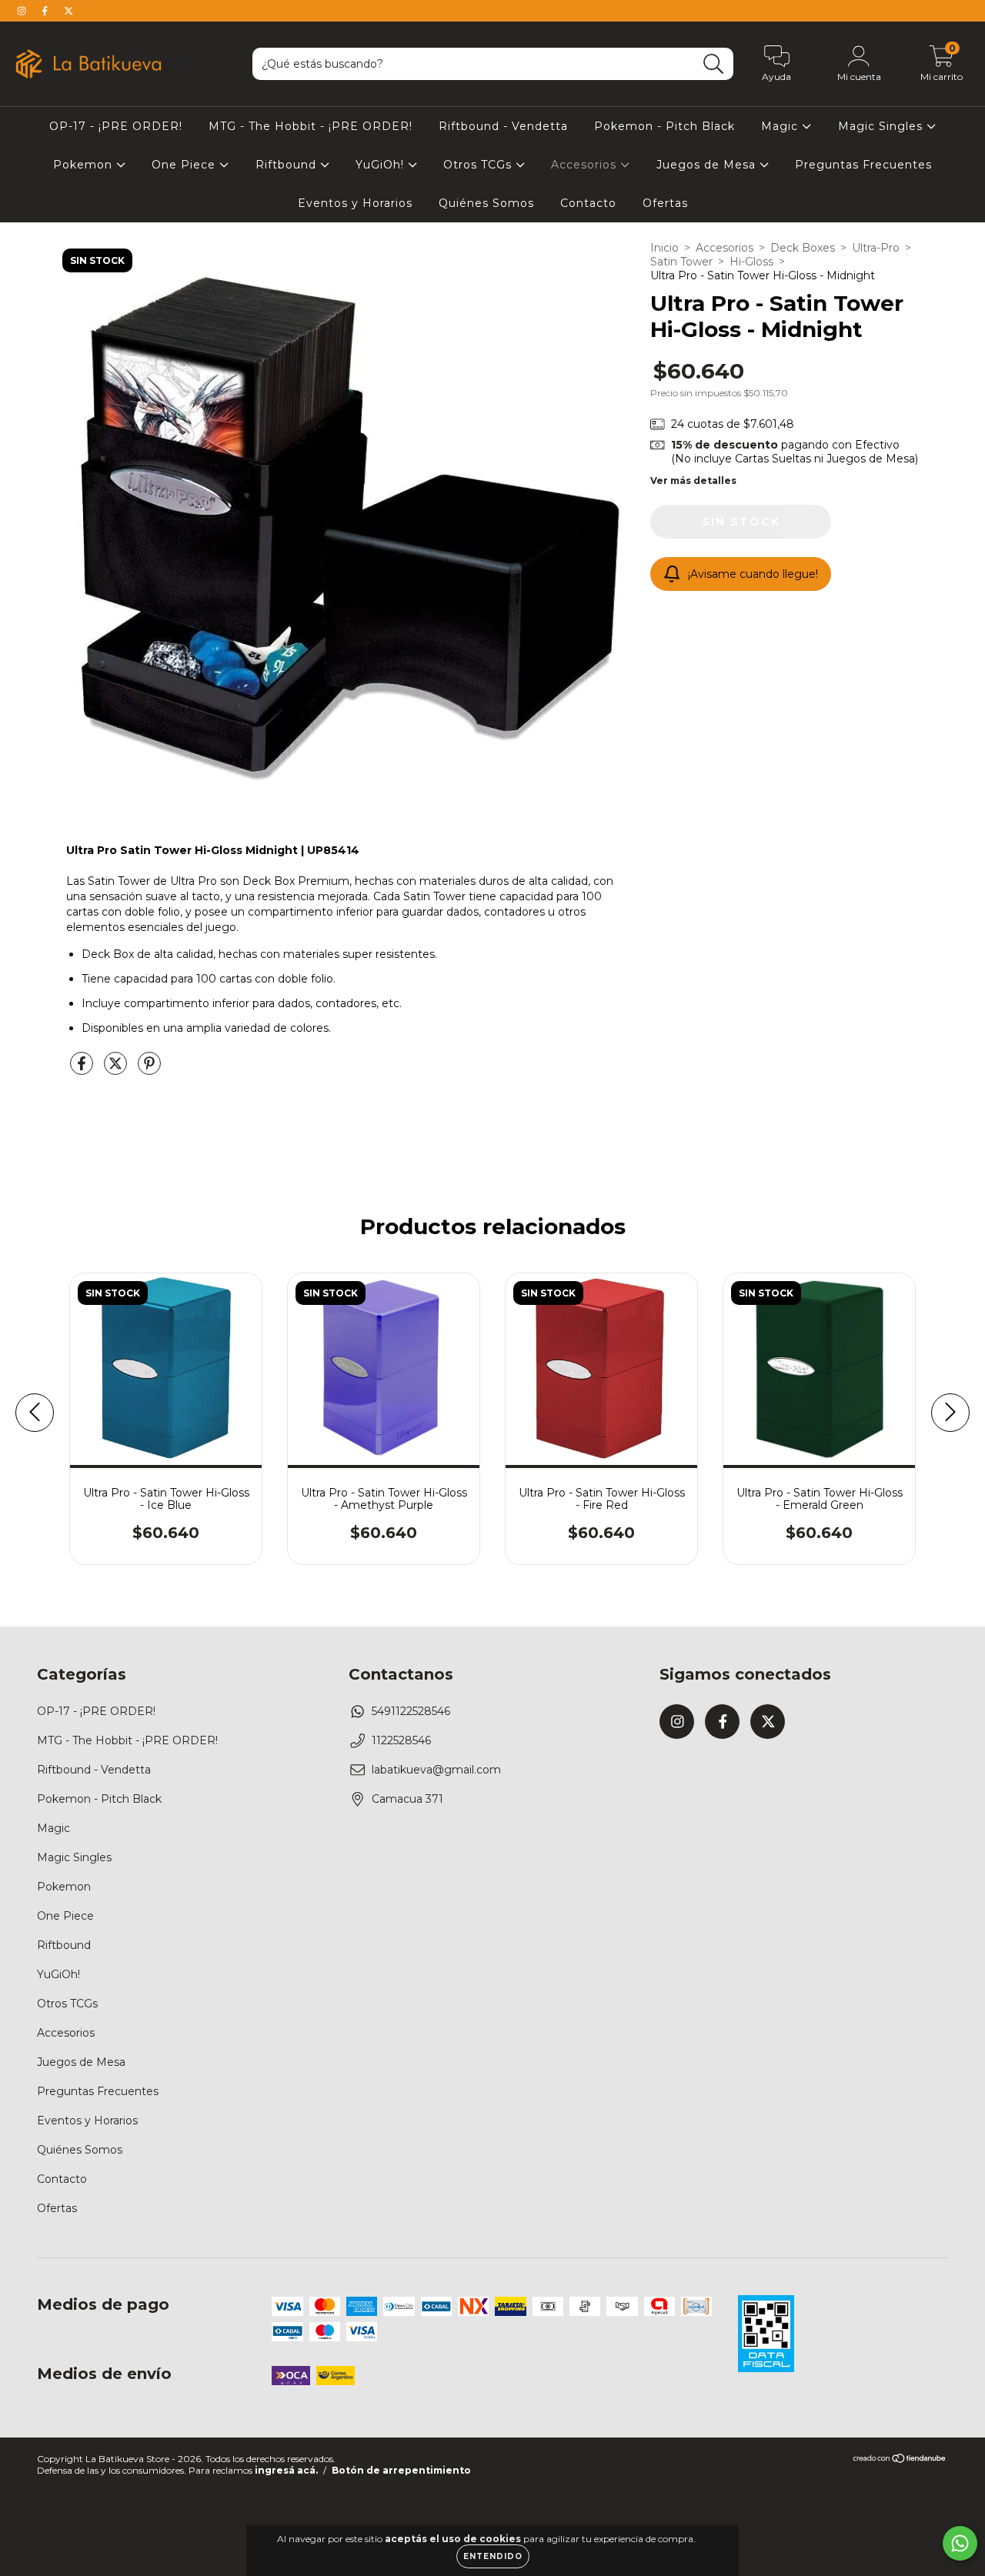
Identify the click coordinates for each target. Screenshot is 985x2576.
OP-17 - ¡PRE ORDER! (116, 126)
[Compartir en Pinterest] (149, 1069)
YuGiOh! (382, 165)
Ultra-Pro (876, 248)
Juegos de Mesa (708, 165)
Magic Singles (882, 126)
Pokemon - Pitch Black (664, 126)
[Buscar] (714, 64)
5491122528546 (411, 1711)
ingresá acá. (286, 2470)
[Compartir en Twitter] (117, 1069)
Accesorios (586, 165)
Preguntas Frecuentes (863, 165)
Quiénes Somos (486, 203)
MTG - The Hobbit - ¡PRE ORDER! (311, 126)
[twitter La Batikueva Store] (68, 11)
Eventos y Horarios (355, 203)
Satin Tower (681, 262)
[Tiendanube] (900, 2460)
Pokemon (85, 165)
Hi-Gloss (751, 262)
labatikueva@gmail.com (436, 1770)
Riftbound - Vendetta (503, 126)
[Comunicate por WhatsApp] (960, 2543)
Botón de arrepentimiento (401, 2470)
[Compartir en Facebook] (83, 1069)
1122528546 (401, 1740)
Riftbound (288, 165)
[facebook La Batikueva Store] (46, 11)
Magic (781, 126)
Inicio (664, 248)
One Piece (185, 165)
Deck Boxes (803, 248)
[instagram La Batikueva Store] (23, 11)
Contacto (588, 203)
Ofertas (665, 203)
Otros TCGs (479, 165)
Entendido (493, 2556)
